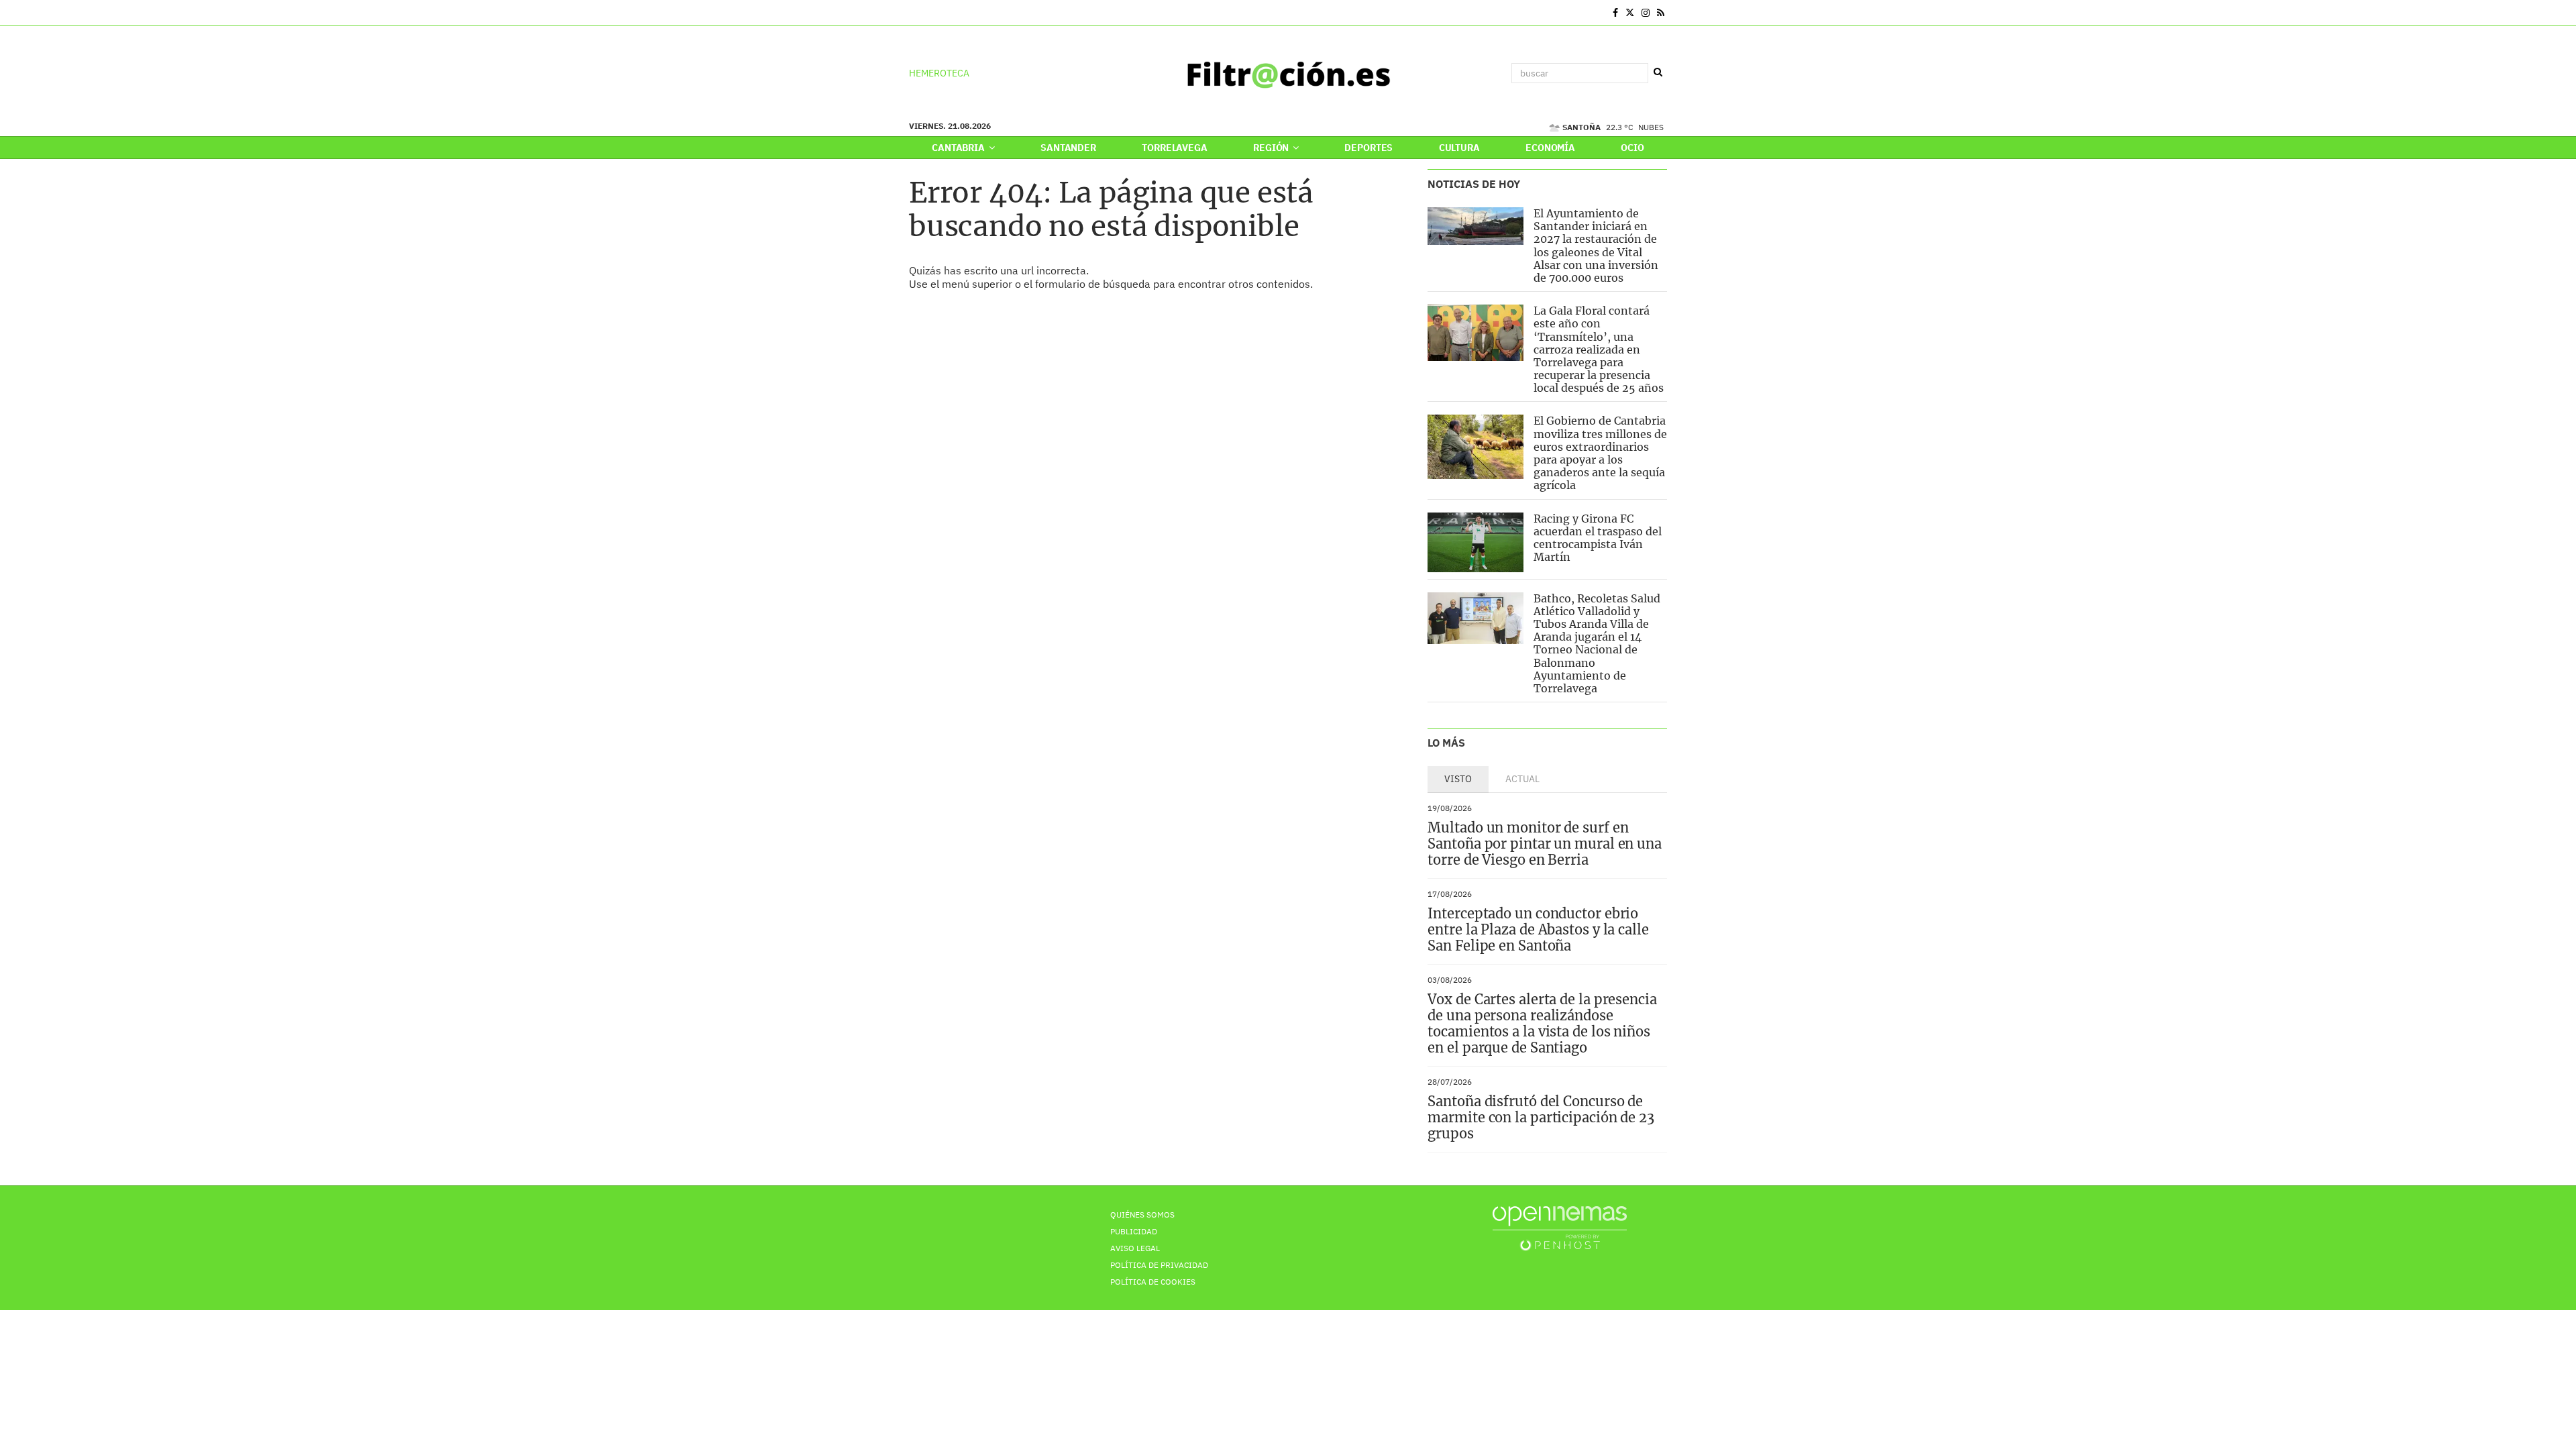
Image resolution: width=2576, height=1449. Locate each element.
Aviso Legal (1135, 1248)
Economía (1550, 148)
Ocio (1632, 148)
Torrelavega (1174, 148)
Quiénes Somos (1142, 1215)
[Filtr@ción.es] (1288, 73)
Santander (1068, 148)
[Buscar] (1658, 72)
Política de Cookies (1153, 1282)
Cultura (1459, 148)
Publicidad (1134, 1231)
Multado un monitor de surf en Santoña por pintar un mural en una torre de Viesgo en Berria (1545, 844)
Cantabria (959, 148)
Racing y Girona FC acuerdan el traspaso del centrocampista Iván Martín (1598, 538)
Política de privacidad (1159, 1265)
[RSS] (1661, 13)
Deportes (1368, 148)
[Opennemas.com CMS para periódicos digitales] (1560, 1227)
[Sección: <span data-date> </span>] (910, 13)
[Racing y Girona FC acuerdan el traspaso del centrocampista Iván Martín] (1475, 542)
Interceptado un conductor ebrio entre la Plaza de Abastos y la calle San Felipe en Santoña (1538, 929)
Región (1272, 148)
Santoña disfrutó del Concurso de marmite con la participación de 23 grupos (1541, 1117)
